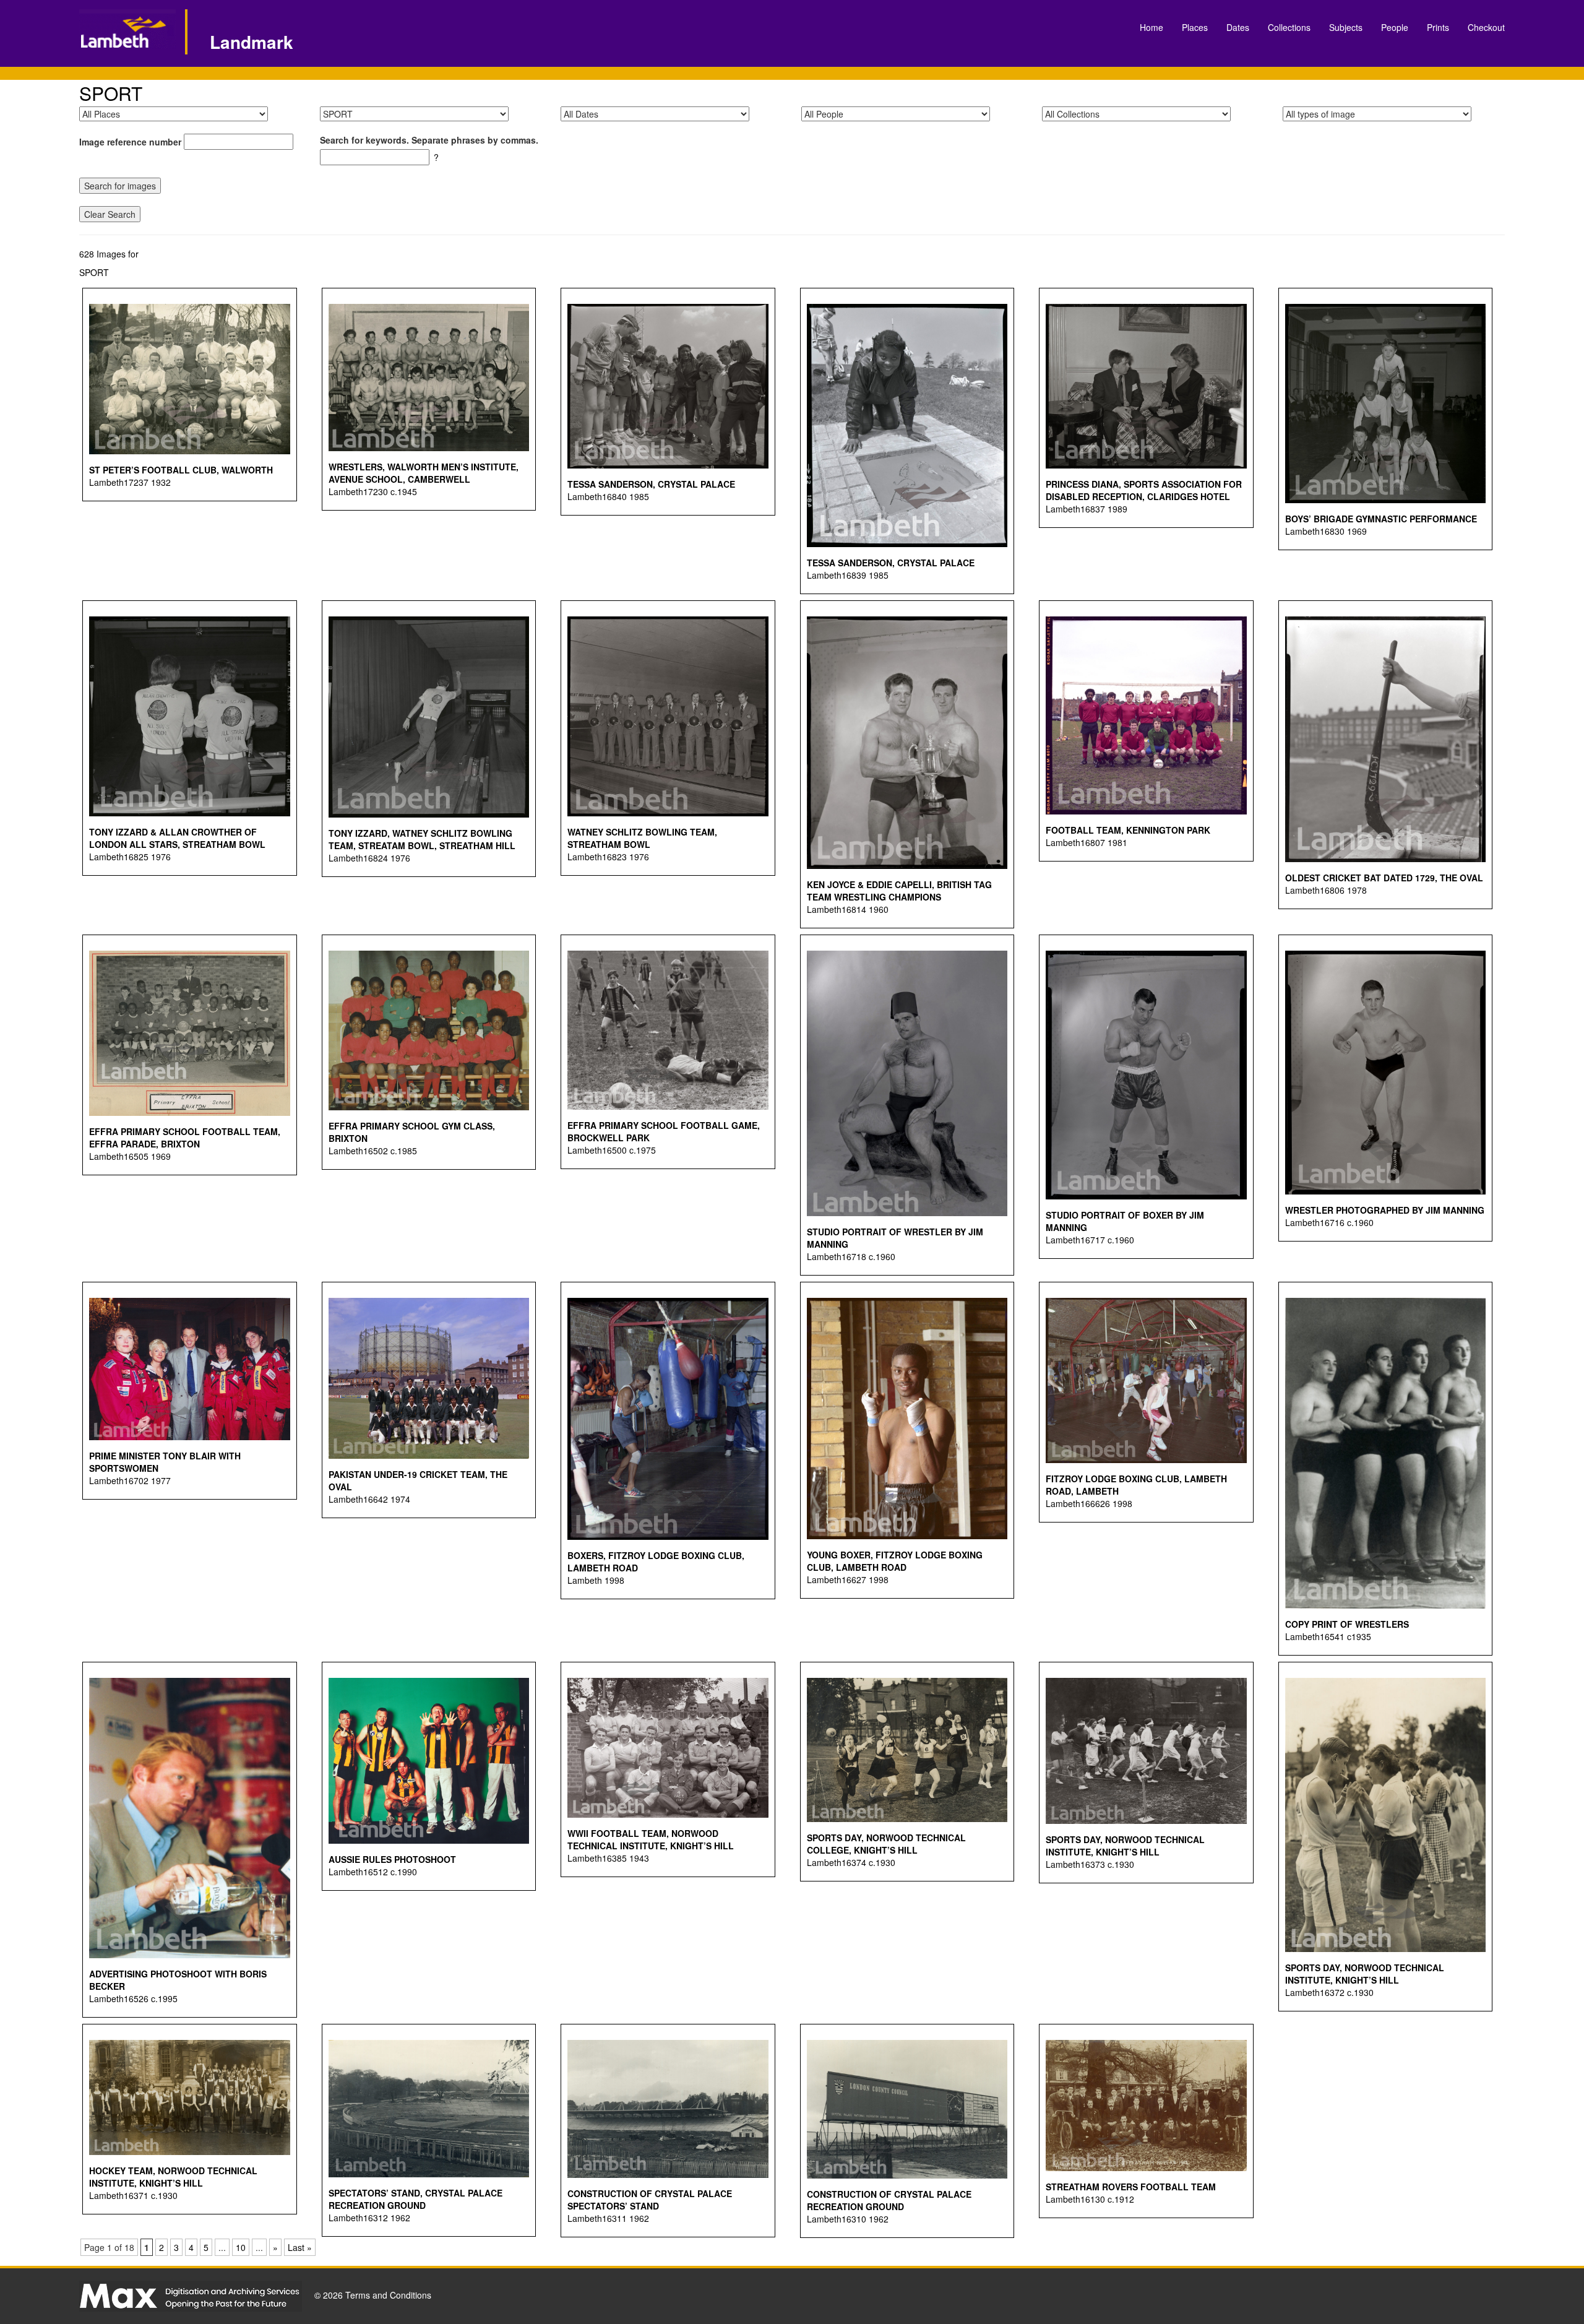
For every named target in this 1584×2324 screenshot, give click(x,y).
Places (1195, 27)
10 (241, 2247)
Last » (300, 2247)
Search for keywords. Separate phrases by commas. (429, 140)
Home (1151, 27)
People (1395, 27)
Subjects (1346, 27)
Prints (1438, 27)
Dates (1238, 27)
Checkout (1486, 27)
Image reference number (130, 142)
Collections (1289, 27)
